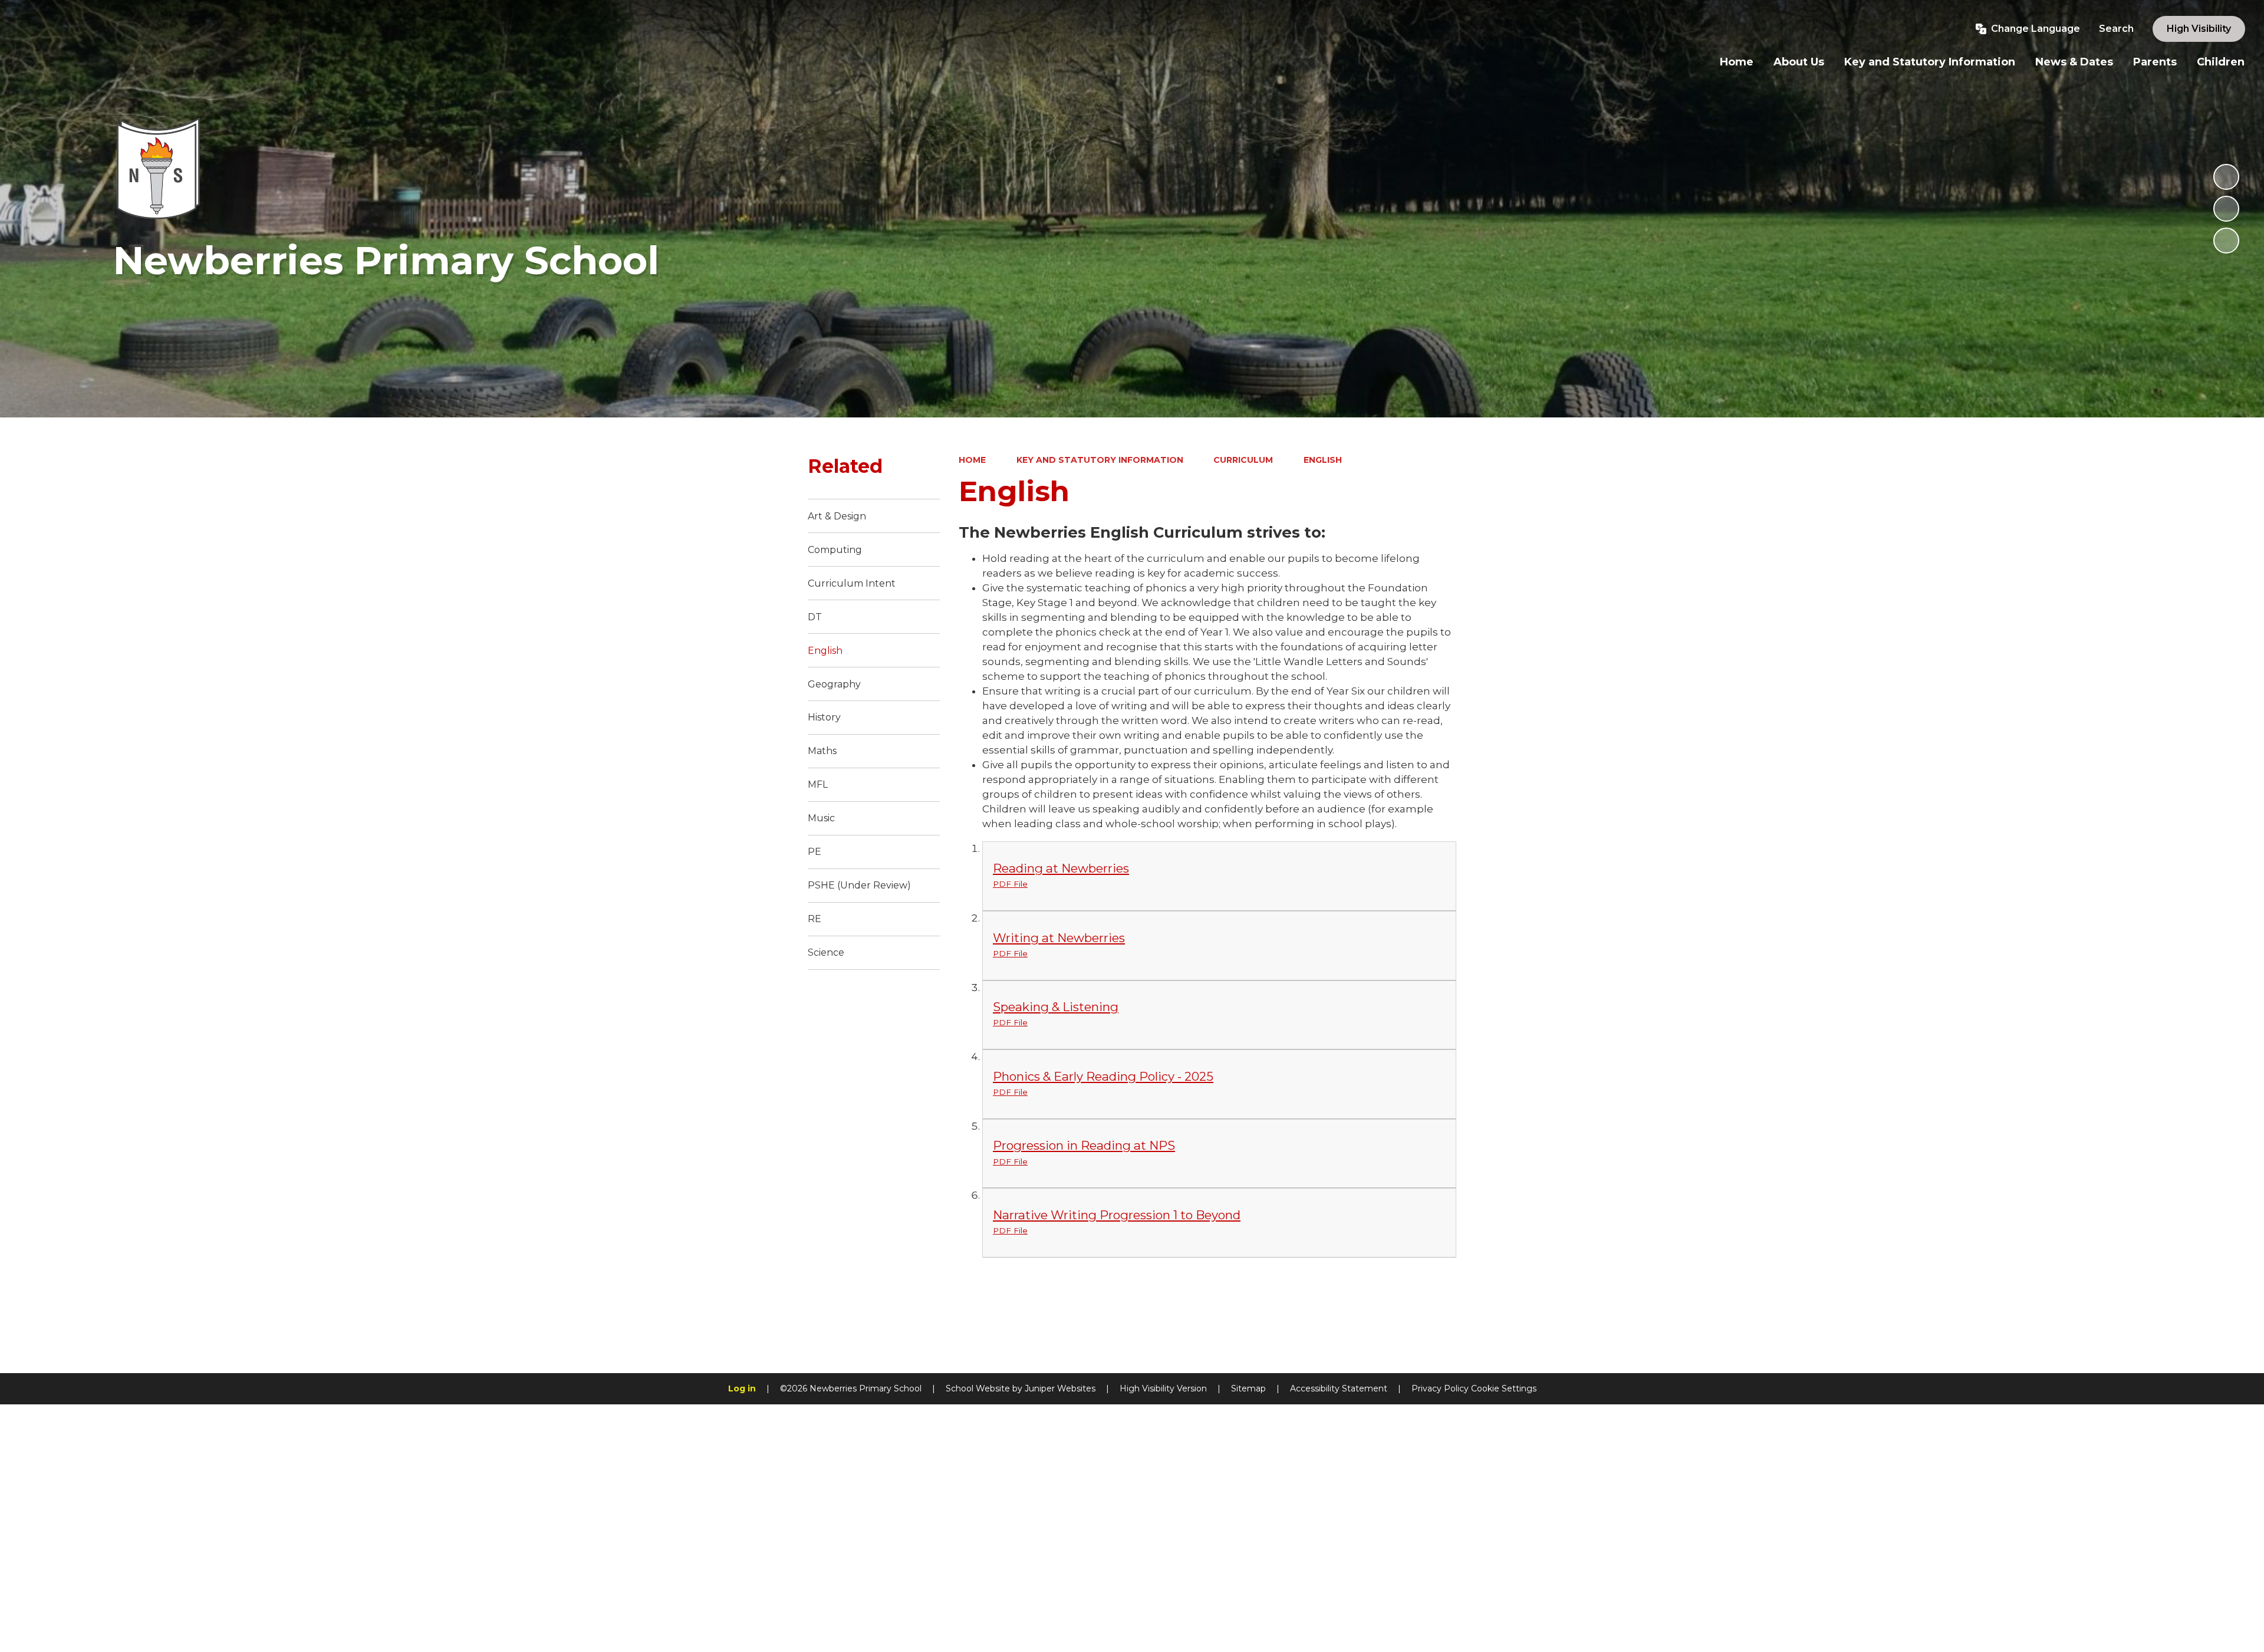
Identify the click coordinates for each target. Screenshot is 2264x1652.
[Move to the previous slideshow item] (2226, 209)
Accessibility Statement (1339, 1388)
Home (972, 460)
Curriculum (1243, 460)
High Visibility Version (1163, 1388)
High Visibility (2199, 29)
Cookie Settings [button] (1504, 1388)
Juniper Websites (1060, 1388)
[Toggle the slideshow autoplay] (2226, 177)
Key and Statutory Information (1100, 460)
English (1323, 460)
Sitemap (1248, 1388)
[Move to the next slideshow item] (2226, 241)
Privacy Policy (1440, 1388)
